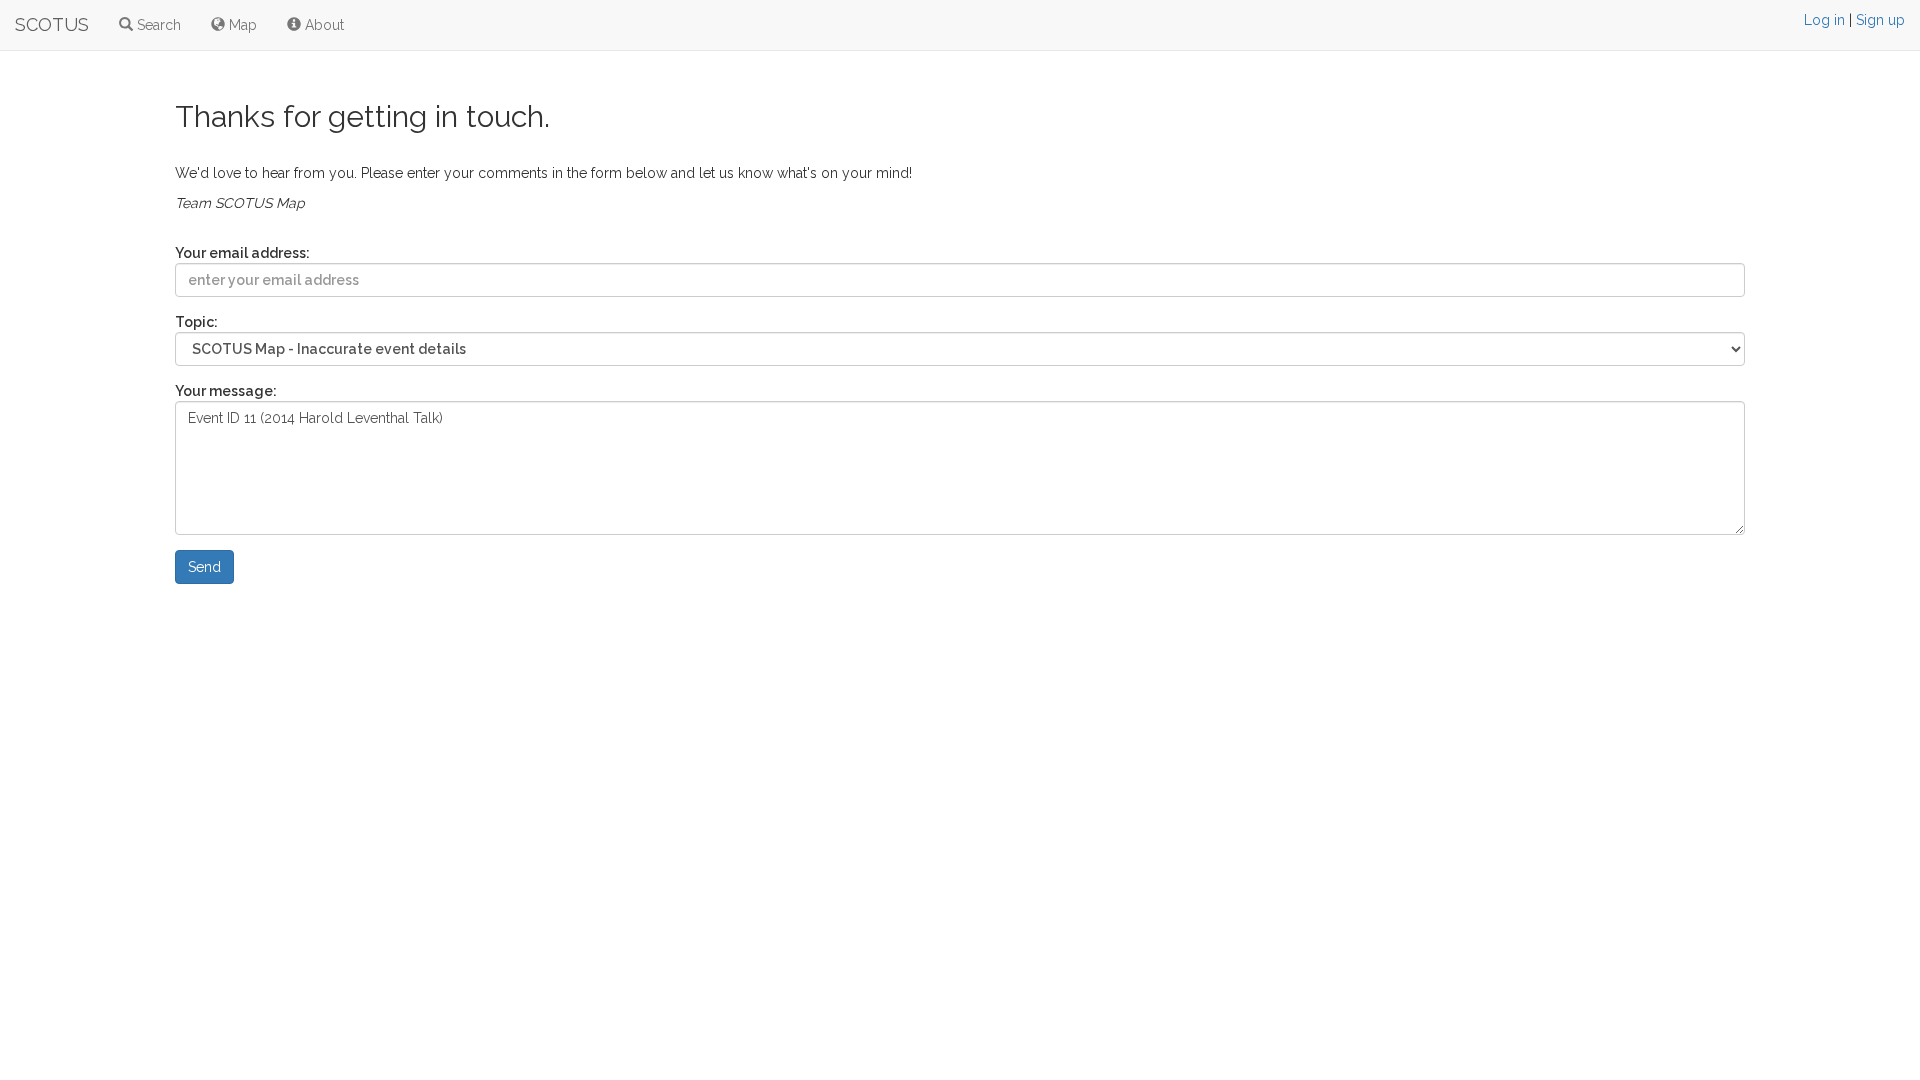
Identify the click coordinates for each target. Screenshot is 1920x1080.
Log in (1824, 20)
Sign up (1880, 20)
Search (157, 25)
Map (241, 25)
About (322, 25)
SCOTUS (52, 24)
